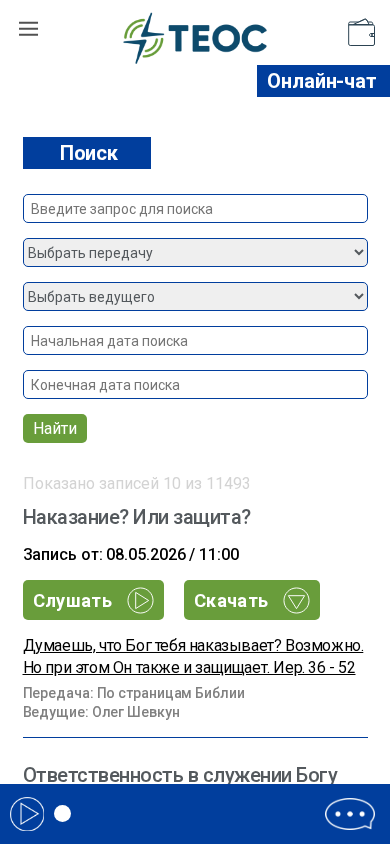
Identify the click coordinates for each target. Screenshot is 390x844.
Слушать (75, 600)
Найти (55, 428)
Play (27, 814)
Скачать (233, 600)
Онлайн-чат (322, 81)
